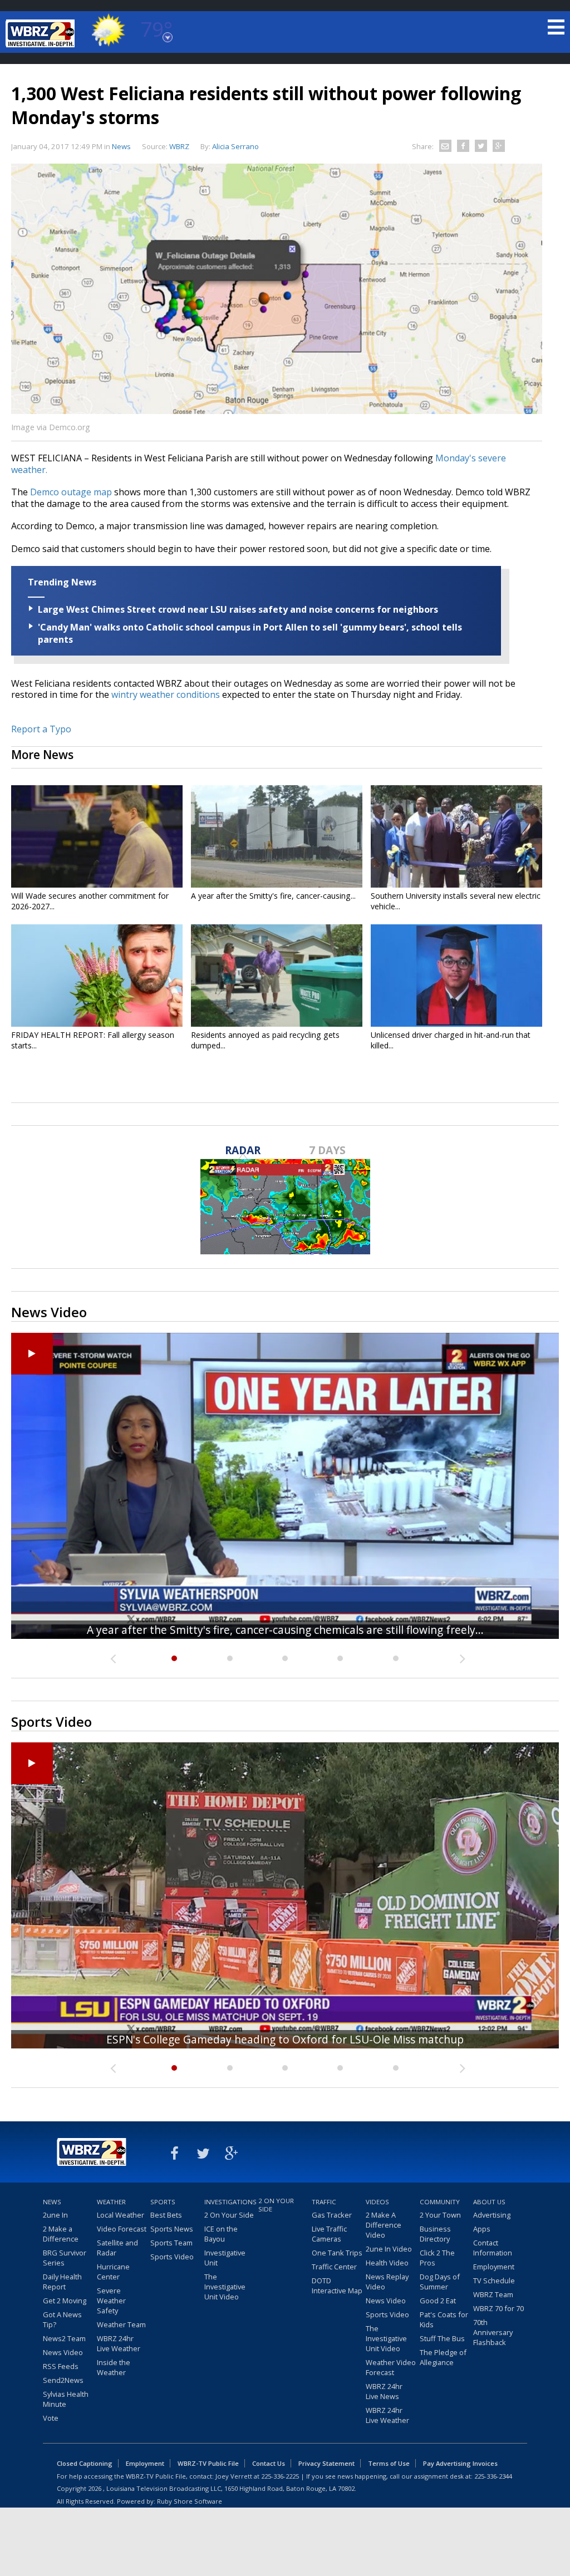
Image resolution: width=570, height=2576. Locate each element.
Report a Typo (41, 729)
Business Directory (435, 2234)
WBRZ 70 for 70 (498, 2308)
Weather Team (121, 2324)
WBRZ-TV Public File (208, 2463)
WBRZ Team (493, 2294)
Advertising (492, 2215)
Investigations (230, 2202)
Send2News (63, 2380)
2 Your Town (440, 2215)
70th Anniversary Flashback (493, 2332)
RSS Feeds (61, 2366)
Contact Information (493, 2248)
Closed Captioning (85, 2463)
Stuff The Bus (442, 2338)
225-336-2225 (280, 2476)
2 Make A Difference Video (384, 2225)
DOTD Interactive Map (337, 2286)
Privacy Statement (326, 2463)
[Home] (42, 33)
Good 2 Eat (438, 2301)
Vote (51, 2418)
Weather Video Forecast (391, 2367)
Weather (111, 2202)
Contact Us (269, 2463)
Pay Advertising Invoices (460, 2463)
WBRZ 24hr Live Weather (119, 2343)
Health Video (387, 2263)
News (121, 146)
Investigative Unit (225, 2258)
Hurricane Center (113, 2272)
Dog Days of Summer (440, 2282)
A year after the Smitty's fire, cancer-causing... (273, 896)
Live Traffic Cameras (329, 2234)
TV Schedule (494, 2281)
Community (440, 2202)
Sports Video (172, 2257)
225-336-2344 (493, 2476)
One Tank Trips (337, 2253)
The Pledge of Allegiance (443, 2357)
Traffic (324, 2202)
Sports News (172, 2229)
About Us (489, 2202)
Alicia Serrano (235, 146)
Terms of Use (389, 2463)
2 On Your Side (229, 2215)
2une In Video (389, 2249)
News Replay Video (387, 2282)
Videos (377, 2202)
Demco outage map (71, 492)
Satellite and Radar (117, 2248)
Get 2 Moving (65, 2301)
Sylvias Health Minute (66, 2399)
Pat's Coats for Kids (444, 2319)
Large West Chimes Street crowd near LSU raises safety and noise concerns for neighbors (238, 609)
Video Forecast (122, 2229)
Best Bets (166, 2215)
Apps (482, 2229)
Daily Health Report (62, 2282)
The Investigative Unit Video (225, 2287)
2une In (55, 2215)
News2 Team (64, 2338)
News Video (63, 2352)
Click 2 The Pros (437, 2258)
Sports (163, 2202)
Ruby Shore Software (190, 2501)
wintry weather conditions (166, 695)
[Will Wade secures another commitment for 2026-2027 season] (97, 836)
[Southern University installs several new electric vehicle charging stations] (456, 836)
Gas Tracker (332, 2215)
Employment (494, 2267)
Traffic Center (334, 2267)
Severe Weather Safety (111, 2301)
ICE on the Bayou (221, 2234)
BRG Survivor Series (65, 2258)
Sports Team (171, 2243)
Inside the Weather (114, 2367)
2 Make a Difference (61, 2234)
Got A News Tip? (62, 2319)
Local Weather (121, 2215)
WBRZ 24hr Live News (384, 2391)
